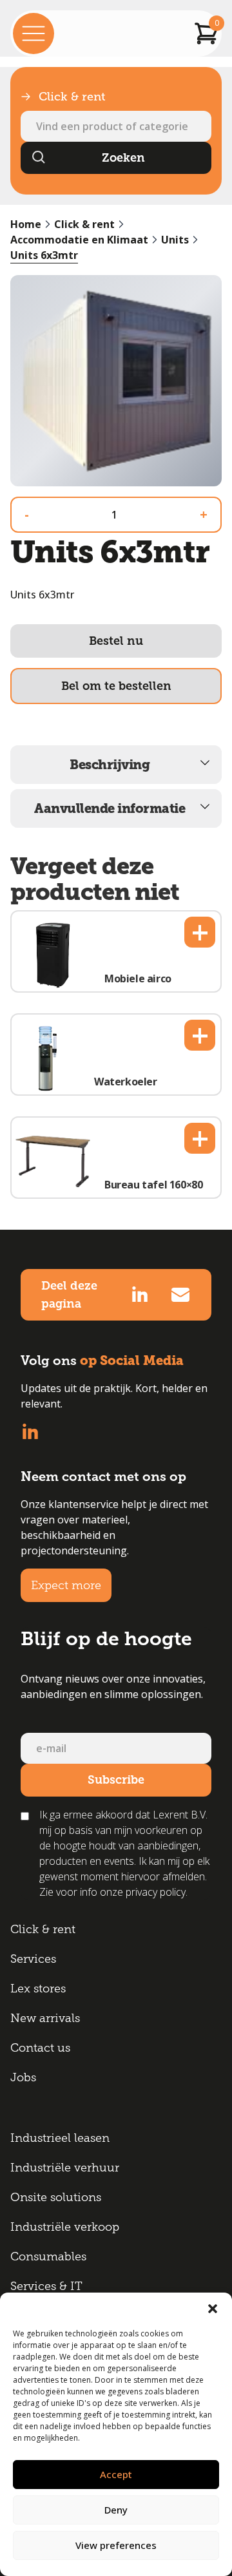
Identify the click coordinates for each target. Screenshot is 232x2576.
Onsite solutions (56, 2197)
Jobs (23, 2077)
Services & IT (46, 2286)
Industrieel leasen (60, 2138)
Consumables (48, 2256)
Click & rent (84, 224)
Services (33, 1959)
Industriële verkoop (65, 2227)
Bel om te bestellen (116, 686)
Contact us (40, 2048)
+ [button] (200, 932)
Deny (116, 2510)
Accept (116, 2474)
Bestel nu (116, 641)
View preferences (116, 2545)
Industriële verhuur (65, 2168)
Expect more (66, 1585)
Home (26, 224)
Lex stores (38, 1989)
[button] (213, 2309)
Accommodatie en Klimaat (79, 240)
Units (175, 240)
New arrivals (45, 2018)
